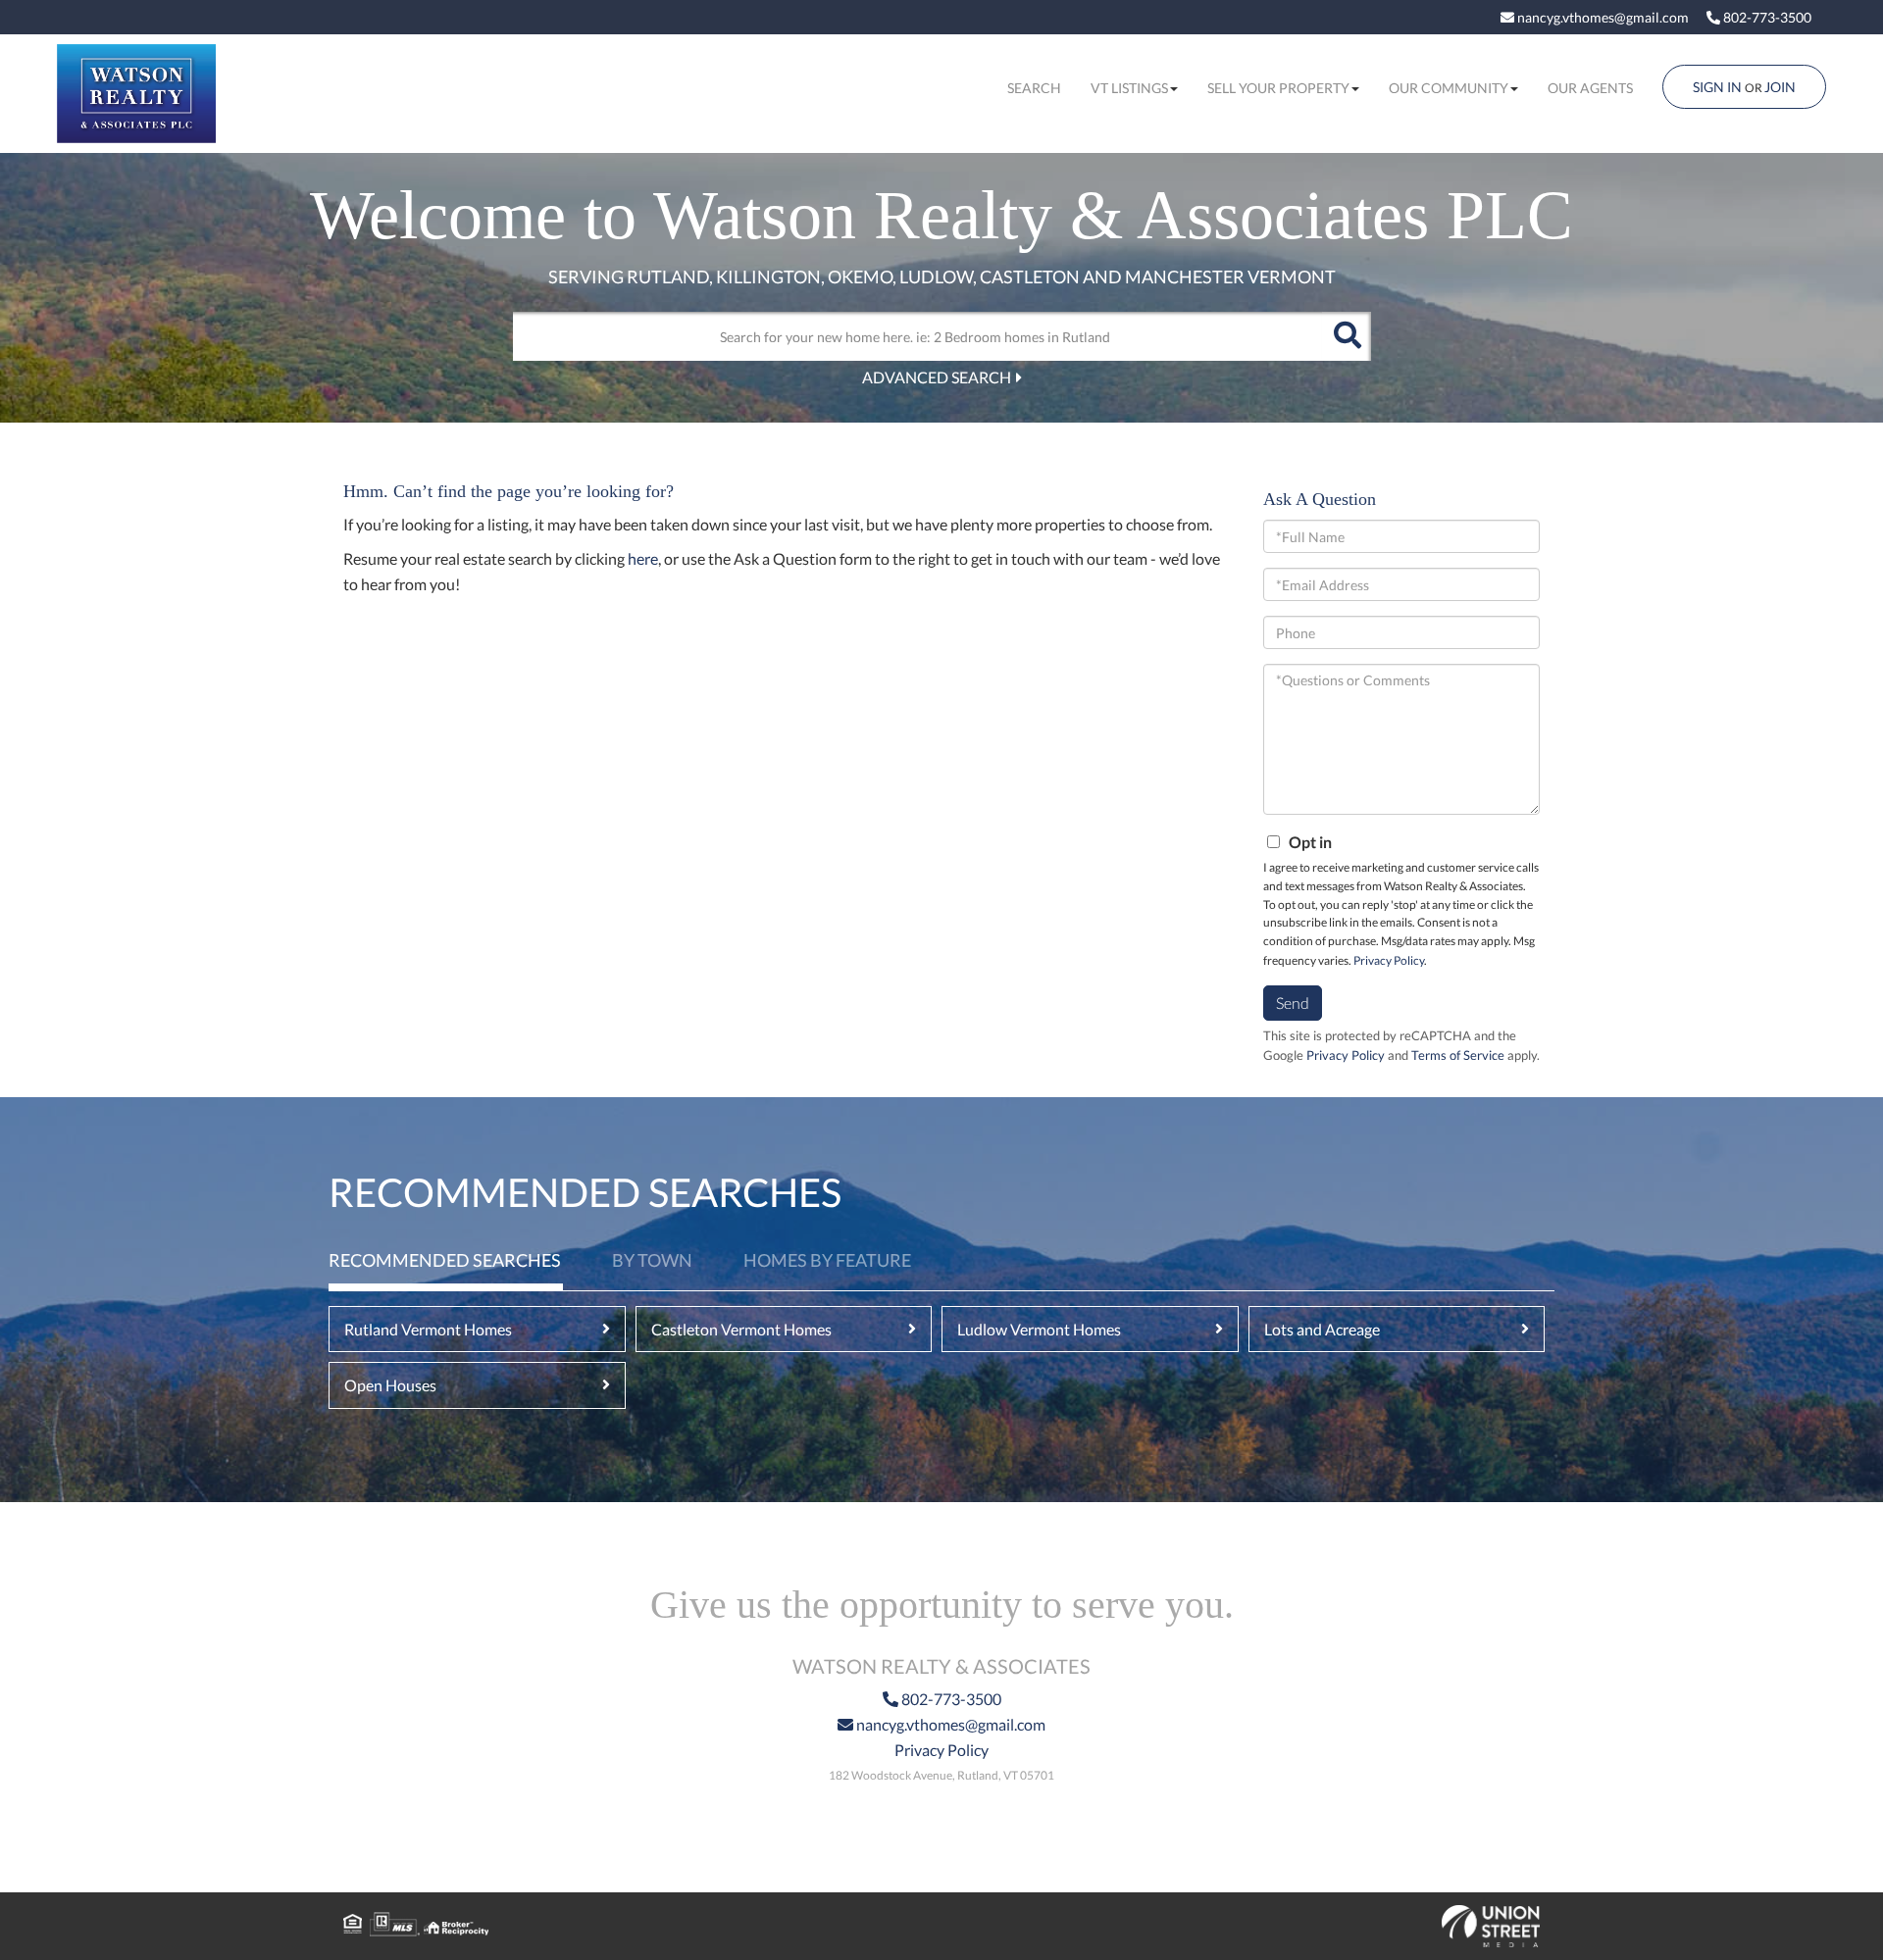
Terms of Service (1458, 1055)
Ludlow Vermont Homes (1039, 1329)
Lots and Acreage (1322, 1329)
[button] (1347, 336)
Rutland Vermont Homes (428, 1329)
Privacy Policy (1389, 960)
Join (1780, 87)
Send (1293, 1003)
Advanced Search (937, 377)
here (643, 558)
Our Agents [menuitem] (1590, 88)
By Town (652, 1260)
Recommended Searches (445, 1260)
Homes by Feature (827, 1260)
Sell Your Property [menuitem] (1278, 88)
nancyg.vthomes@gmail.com (1602, 17)
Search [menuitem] (1034, 88)
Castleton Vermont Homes (741, 1329)
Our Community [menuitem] (1449, 88)
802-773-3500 (1766, 17)
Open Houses (390, 1385)
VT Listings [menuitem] (1129, 88)
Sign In (1717, 87)
